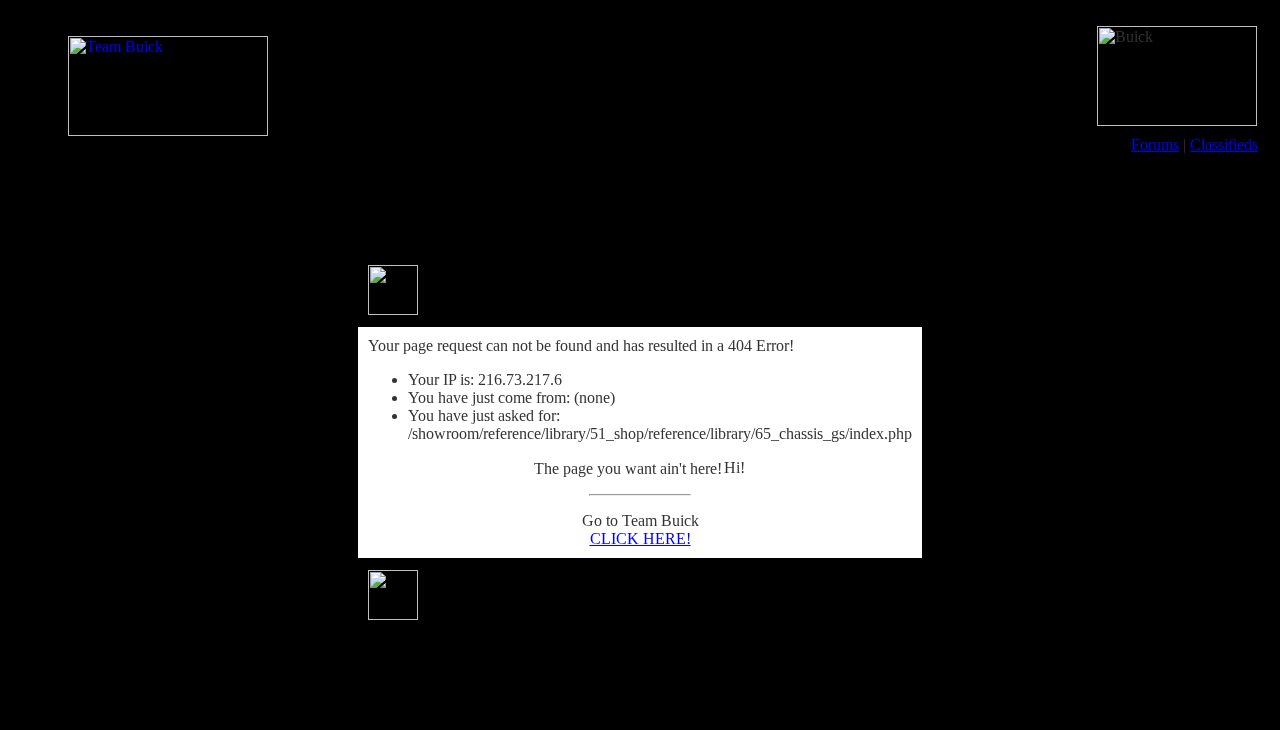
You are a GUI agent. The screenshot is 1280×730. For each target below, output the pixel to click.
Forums (1155, 144)
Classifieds (1224, 144)
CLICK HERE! (640, 538)
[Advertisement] (640, 208)
